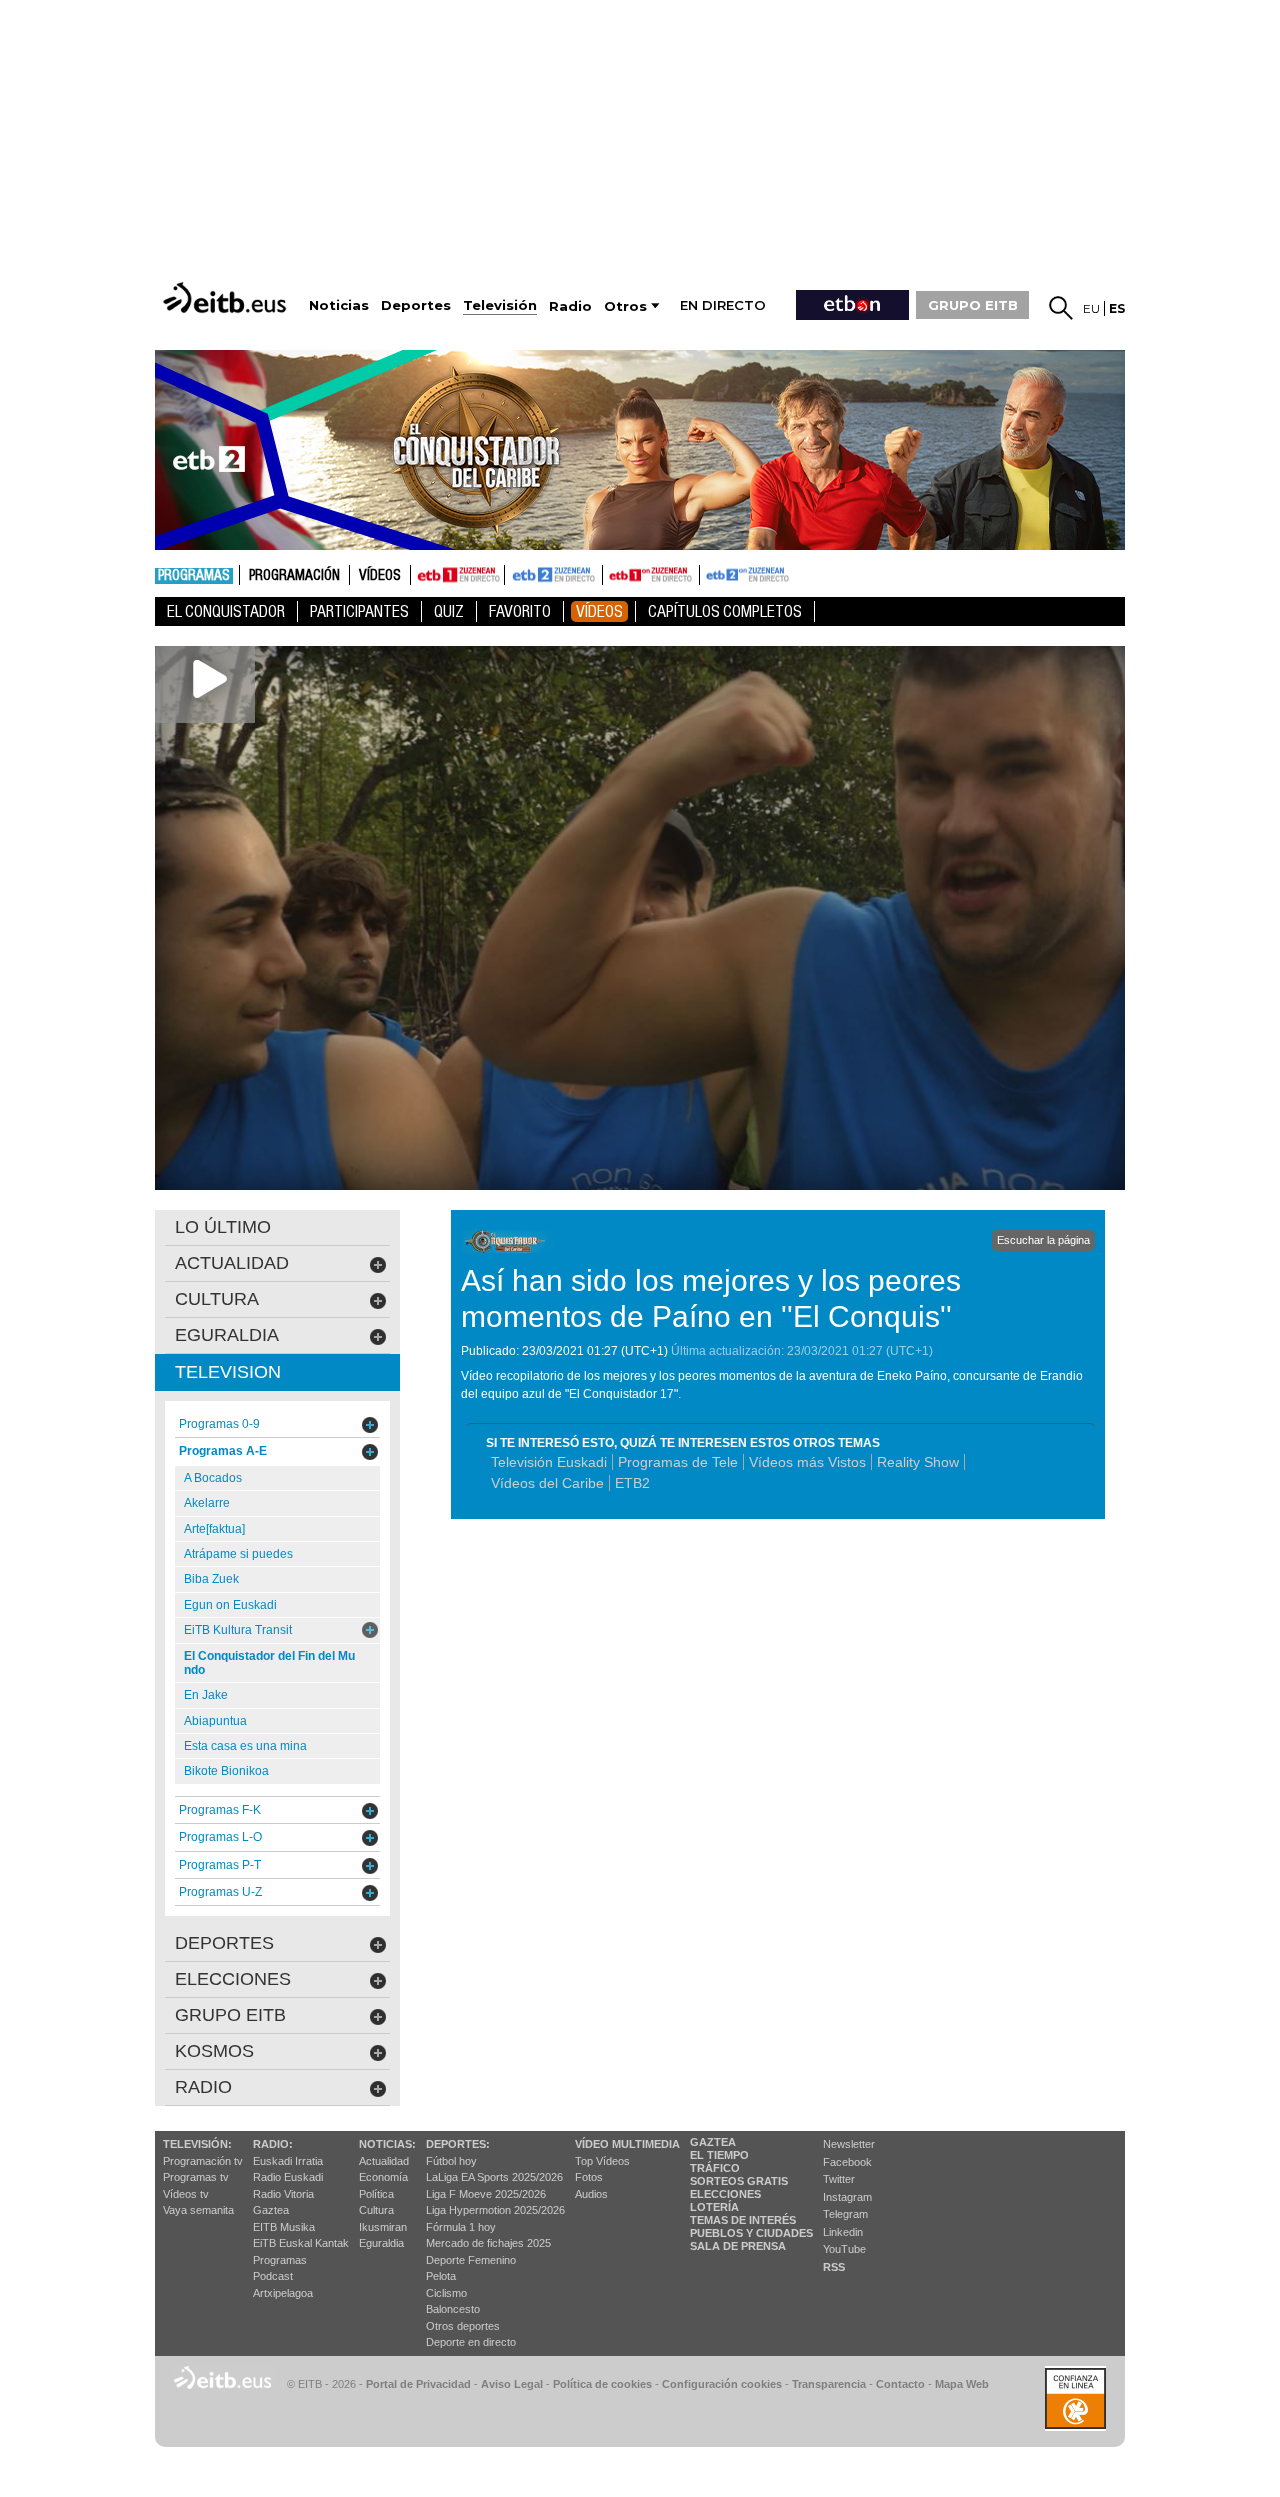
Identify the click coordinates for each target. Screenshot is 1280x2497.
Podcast (273, 2276)
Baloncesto (453, 2309)
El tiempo (719, 2155)
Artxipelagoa (283, 2293)
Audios (591, 2194)
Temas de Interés (743, 2220)
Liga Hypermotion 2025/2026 (495, 2210)
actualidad (232, 1263)
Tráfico (715, 2168)
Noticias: (387, 2144)
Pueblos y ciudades (751, 2233)
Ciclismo (446, 2293)
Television (228, 1372)
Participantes (359, 611)
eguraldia (227, 1335)
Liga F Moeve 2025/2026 (486, 2194)
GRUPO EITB (973, 305)
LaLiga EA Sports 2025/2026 (494, 2177)
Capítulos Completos (725, 611)
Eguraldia (381, 2243)
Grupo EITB (230, 2015)
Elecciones (725, 2194)
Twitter (839, 2179)
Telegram (845, 2214)
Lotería (714, 2207)
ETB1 (457, 575)
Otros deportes (463, 2326)
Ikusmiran (383, 2227)
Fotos (589, 2177)
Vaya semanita (198, 2210)
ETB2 (554, 575)
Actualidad (384, 2161)
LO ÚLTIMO (223, 1227)
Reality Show (918, 1462)
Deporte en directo (471, 2342)
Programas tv (196, 2177)
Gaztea (271, 2210)
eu (1091, 308)
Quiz (449, 611)
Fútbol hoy (451, 2161)
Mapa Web (962, 2384)
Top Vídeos (602, 2161)
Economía (383, 2177)
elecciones (233, 1979)
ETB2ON (709, 573)
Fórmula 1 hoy (461, 2227)
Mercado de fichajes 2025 (488, 2243)
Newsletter (849, 2144)
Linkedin (843, 2232)
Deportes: (458, 2144)
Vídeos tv (186, 2194)
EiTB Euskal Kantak (301, 2243)
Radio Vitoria (283, 2194)
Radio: (273, 2144)
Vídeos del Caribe (547, 1483)
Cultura (376, 2210)
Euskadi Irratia (288, 2161)
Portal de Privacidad (418, 2384)
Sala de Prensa (738, 2246)
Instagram (847, 2197)
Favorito (520, 611)
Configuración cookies (722, 2384)
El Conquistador (226, 611)
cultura (217, 1299)
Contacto (900, 2384)
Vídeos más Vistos (807, 1462)
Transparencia (829, 2384)
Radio (203, 2087)
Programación (294, 576)
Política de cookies (602, 2384)
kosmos (214, 2051)
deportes (224, 1943)
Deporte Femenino (471, 2260)
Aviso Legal (512, 2384)
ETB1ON (612, 573)
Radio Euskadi (288, 2177)
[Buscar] (1061, 308)
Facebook (847, 2162)
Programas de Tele (678, 1462)
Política (376, 2194)
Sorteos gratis (739, 2181)
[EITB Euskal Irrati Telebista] (227, 297)
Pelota (441, 2276)
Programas (194, 576)
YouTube (844, 2249)
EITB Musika (284, 2227)
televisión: (197, 2144)
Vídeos (380, 576)
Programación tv (203, 2161)
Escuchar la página (1043, 1240)
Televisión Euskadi (549, 1462)
